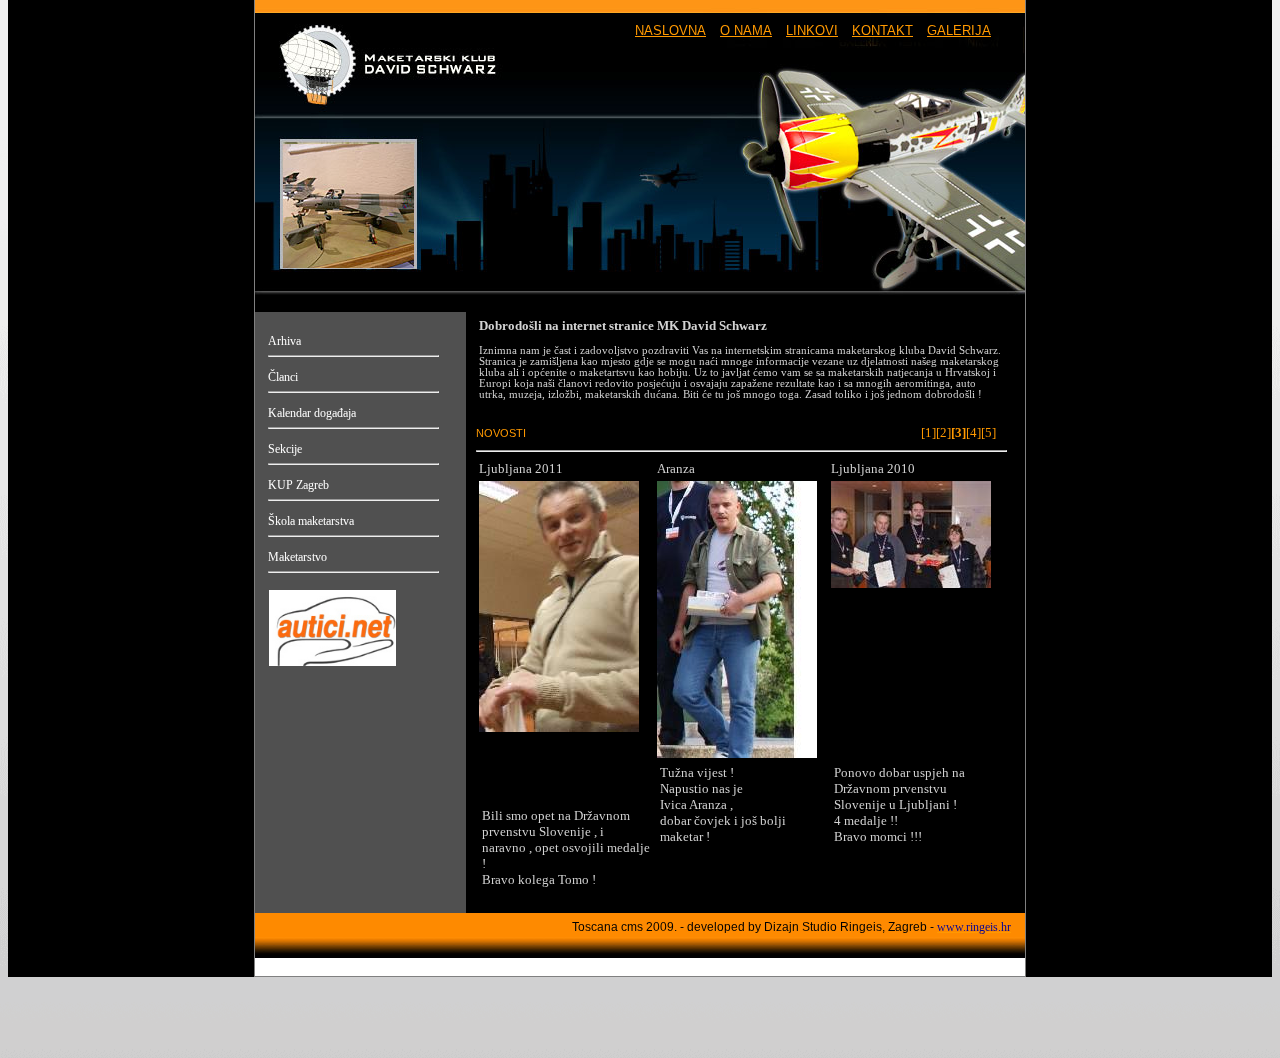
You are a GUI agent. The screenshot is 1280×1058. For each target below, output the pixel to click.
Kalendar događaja (312, 413)
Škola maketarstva (311, 521)
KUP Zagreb (298, 485)
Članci (283, 377)
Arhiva (284, 341)
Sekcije (285, 449)
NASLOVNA (670, 30)
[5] (988, 432)
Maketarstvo (297, 557)
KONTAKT (882, 30)
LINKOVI (812, 30)
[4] (973, 432)
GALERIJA (959, 30)
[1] (928, 432)
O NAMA (746, 30)
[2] (943, 432)
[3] (958, 432)
